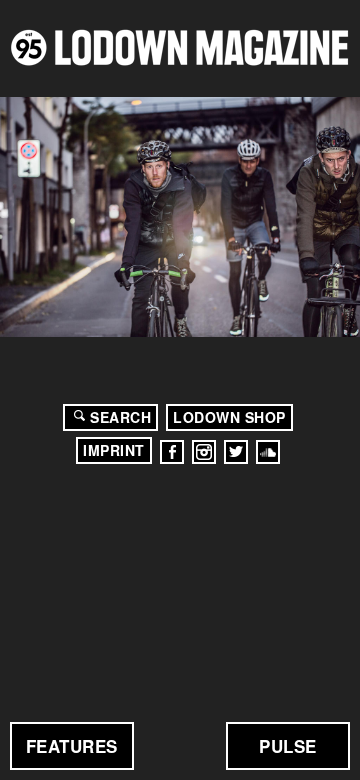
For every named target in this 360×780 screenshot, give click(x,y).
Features (72, 746)
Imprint (114, 450)
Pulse (288, 746)
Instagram (204, 452)
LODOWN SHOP (229, 417)
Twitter (236, 452)
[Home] (180, 47)
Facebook (172, 452)
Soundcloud (268, 452)
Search (120, 417)
